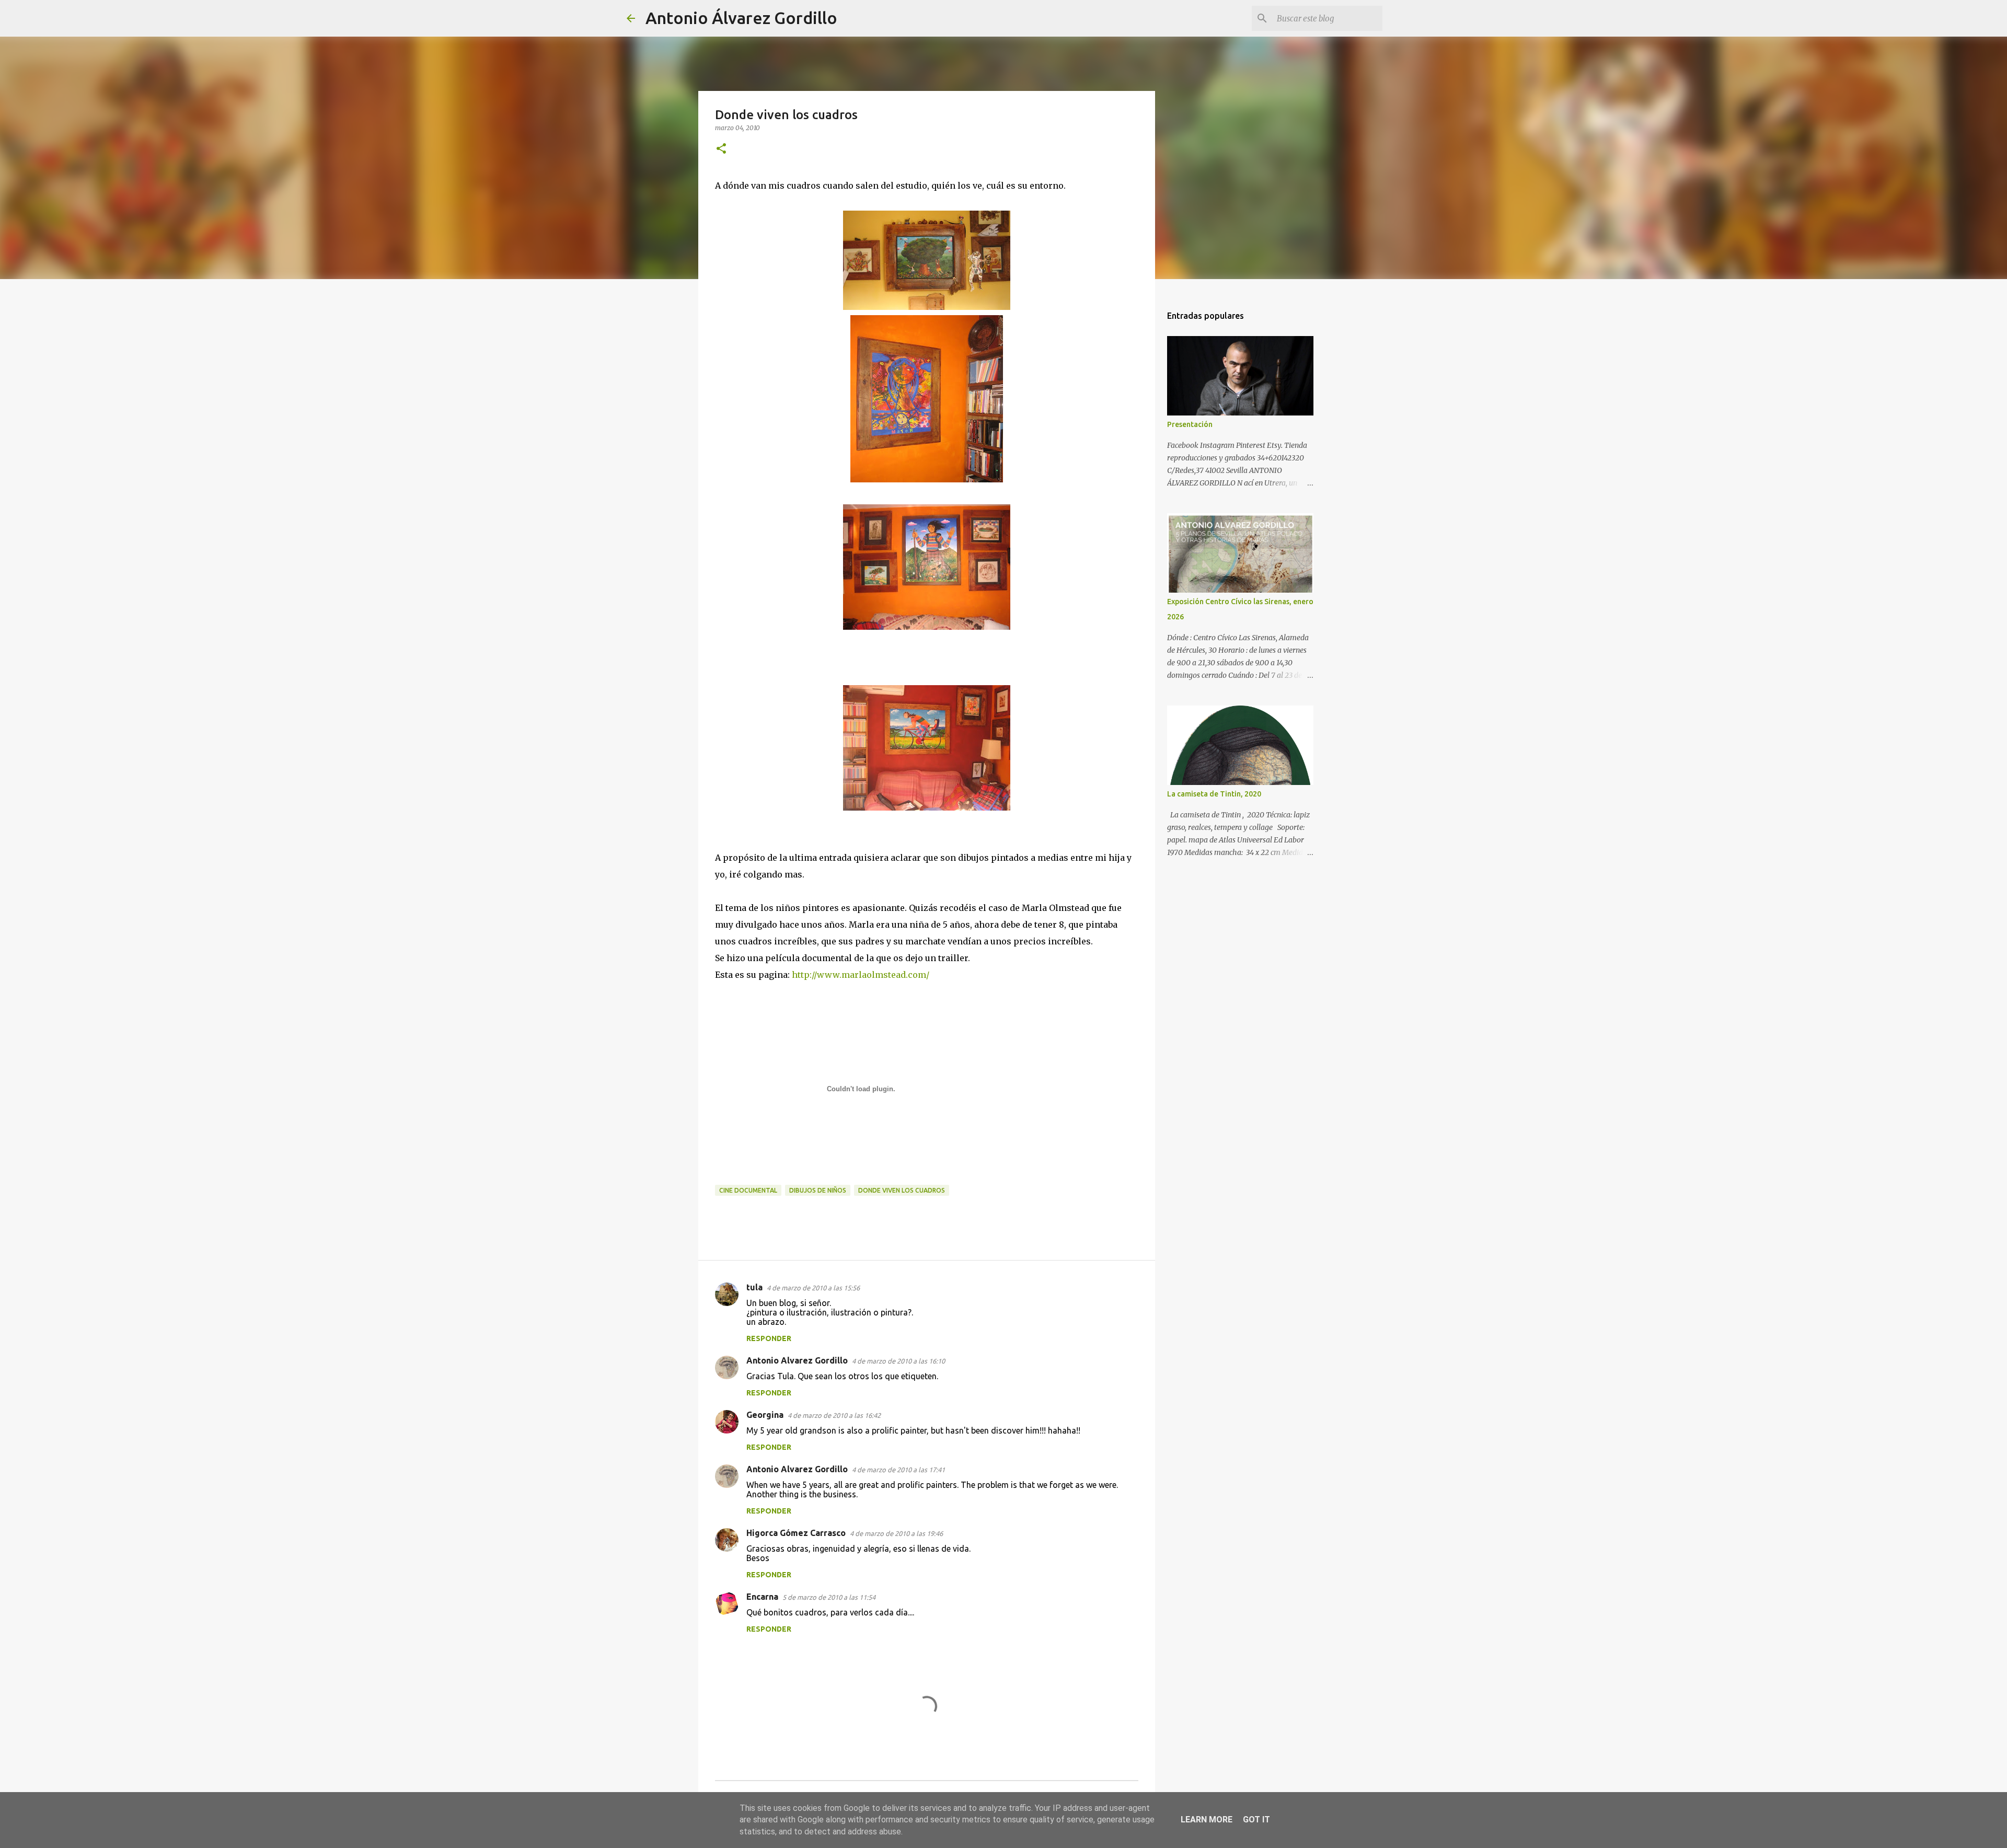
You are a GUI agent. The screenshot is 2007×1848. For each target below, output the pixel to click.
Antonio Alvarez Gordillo (797, 1360)
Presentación (1190, 424)
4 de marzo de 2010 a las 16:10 (898, 1361)
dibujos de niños (818, 1190)
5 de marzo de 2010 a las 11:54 (829, 1597)
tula (754, 1287)
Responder (769, 1338)
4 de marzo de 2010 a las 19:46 (896, 1533)
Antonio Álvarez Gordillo (741, 18)
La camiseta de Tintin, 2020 (1214, 794)
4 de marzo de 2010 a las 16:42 (834, 1415)
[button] (721, 149)
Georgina (765, 1415)
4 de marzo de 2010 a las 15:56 (813, 1288)
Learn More (1207, 1820)
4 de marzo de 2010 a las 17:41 (898, 1470)
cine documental (748, 1190)
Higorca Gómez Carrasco (796, 1533)
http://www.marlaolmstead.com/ (861, 975)
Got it (1256, 1820)
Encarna (762, 1597)
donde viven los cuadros (902, 1190)
